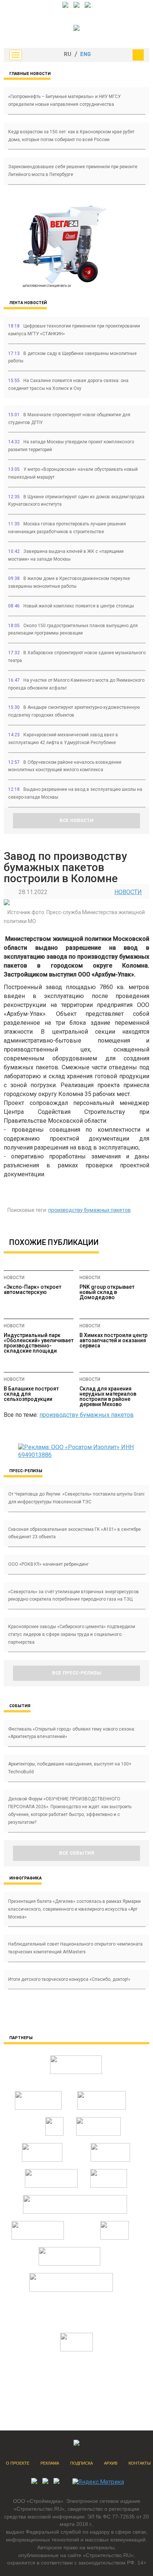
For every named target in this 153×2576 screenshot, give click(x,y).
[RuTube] (76, 6)
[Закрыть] (138, 55)
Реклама (50, 2463)
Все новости (76, 821)
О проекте (18, 2463)
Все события (77, 1853)
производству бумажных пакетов (89, 1210)
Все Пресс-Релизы (77, 1673)
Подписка (82, 2463)
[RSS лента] (88, 6)
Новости (128, 892)
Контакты (140, 2463)
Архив (111, 2463)
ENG (86, 55)
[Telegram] (65, 6)
